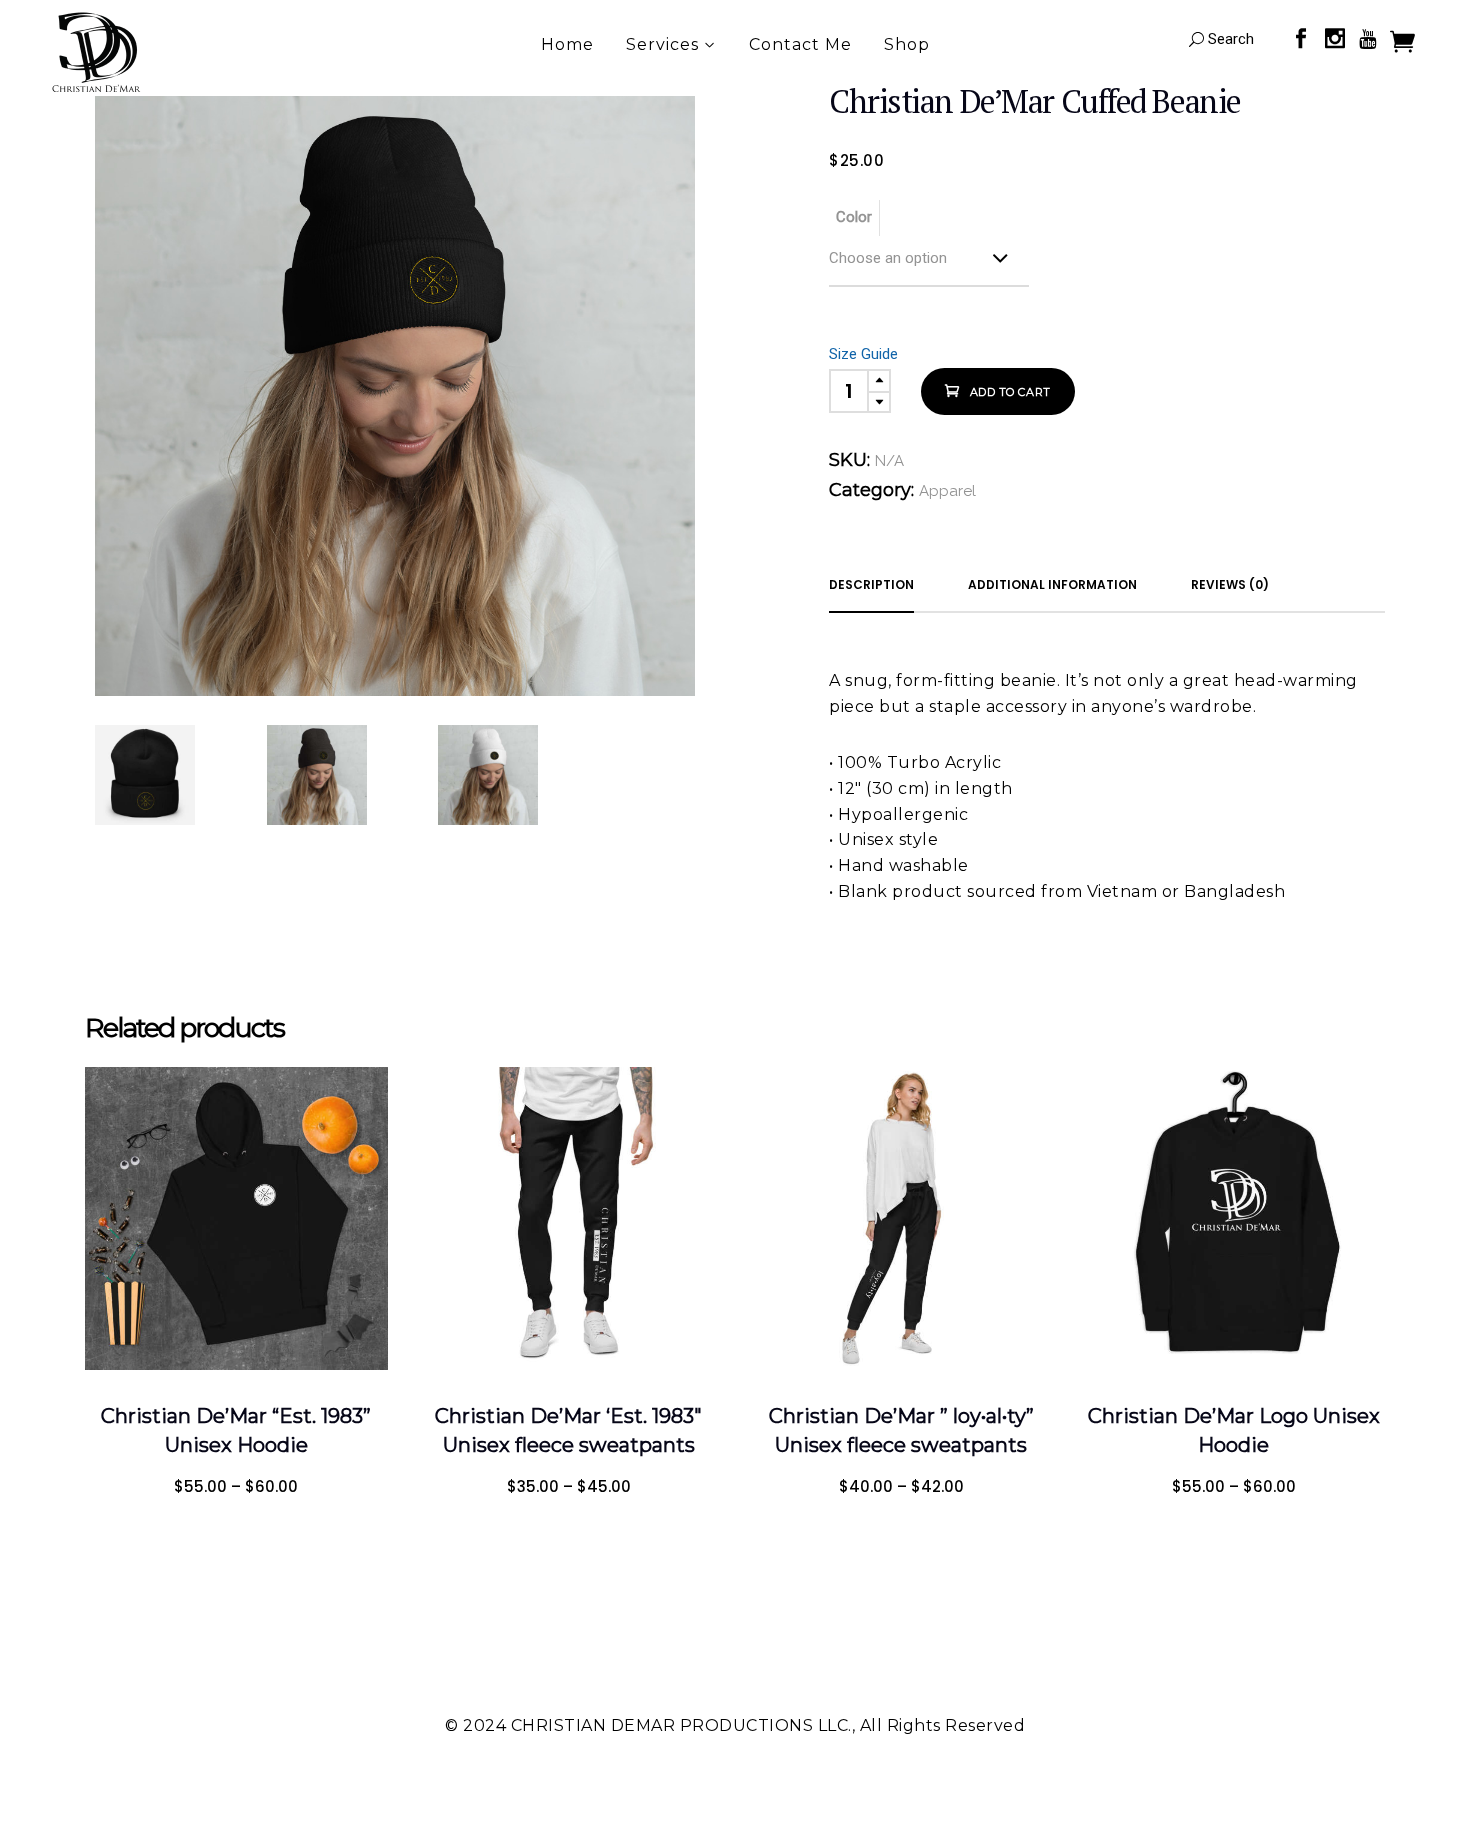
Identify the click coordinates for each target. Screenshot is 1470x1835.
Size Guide (863, 354)
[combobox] (929, 261)
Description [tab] (871, 584)
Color (854, 217)
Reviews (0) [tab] (1230, 584)
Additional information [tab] (1052, 584)
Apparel (947, 491)
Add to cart (1010, 392)
